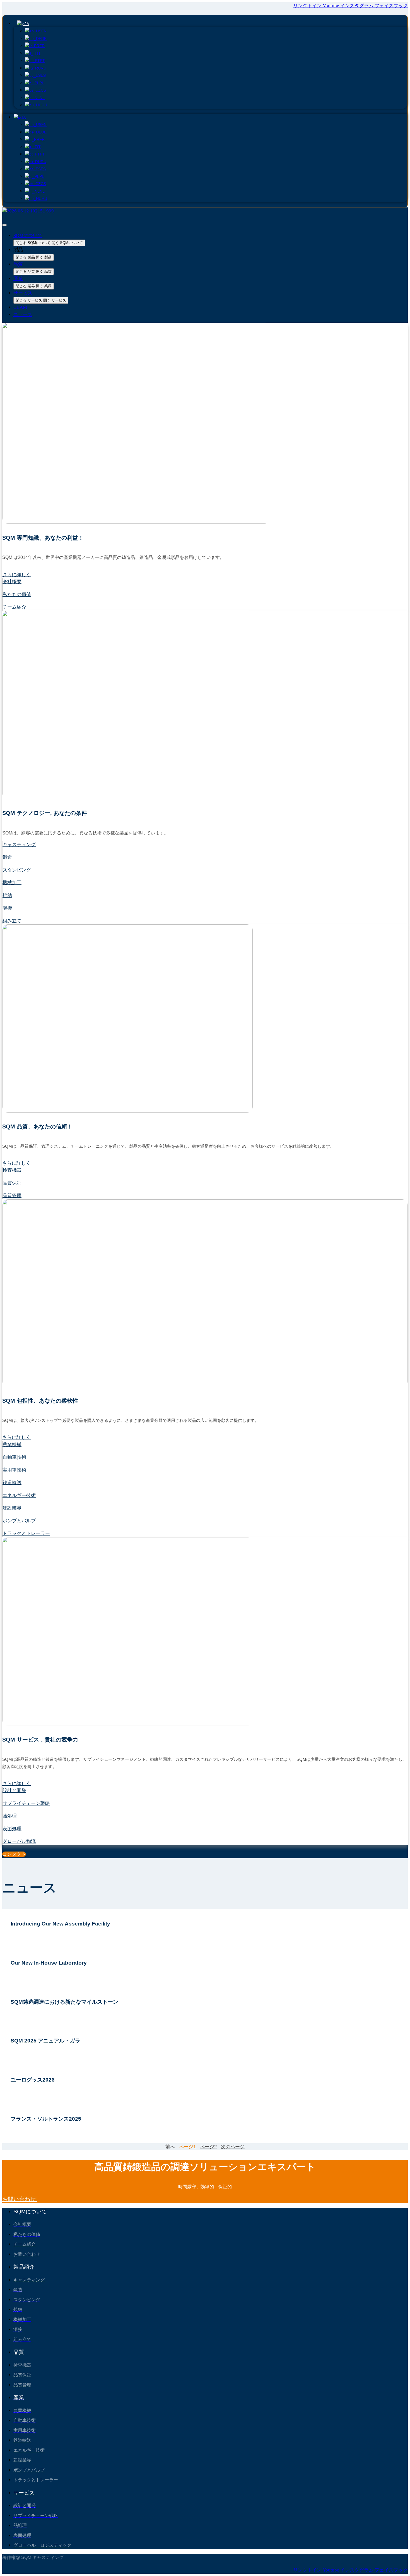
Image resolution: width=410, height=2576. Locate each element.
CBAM (20, 307)
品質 (18, 264)
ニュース (23, 314)
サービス (23, 293)
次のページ (233, 2147)
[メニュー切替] (4, 225)
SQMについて (28, 235)
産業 (18, 278)
